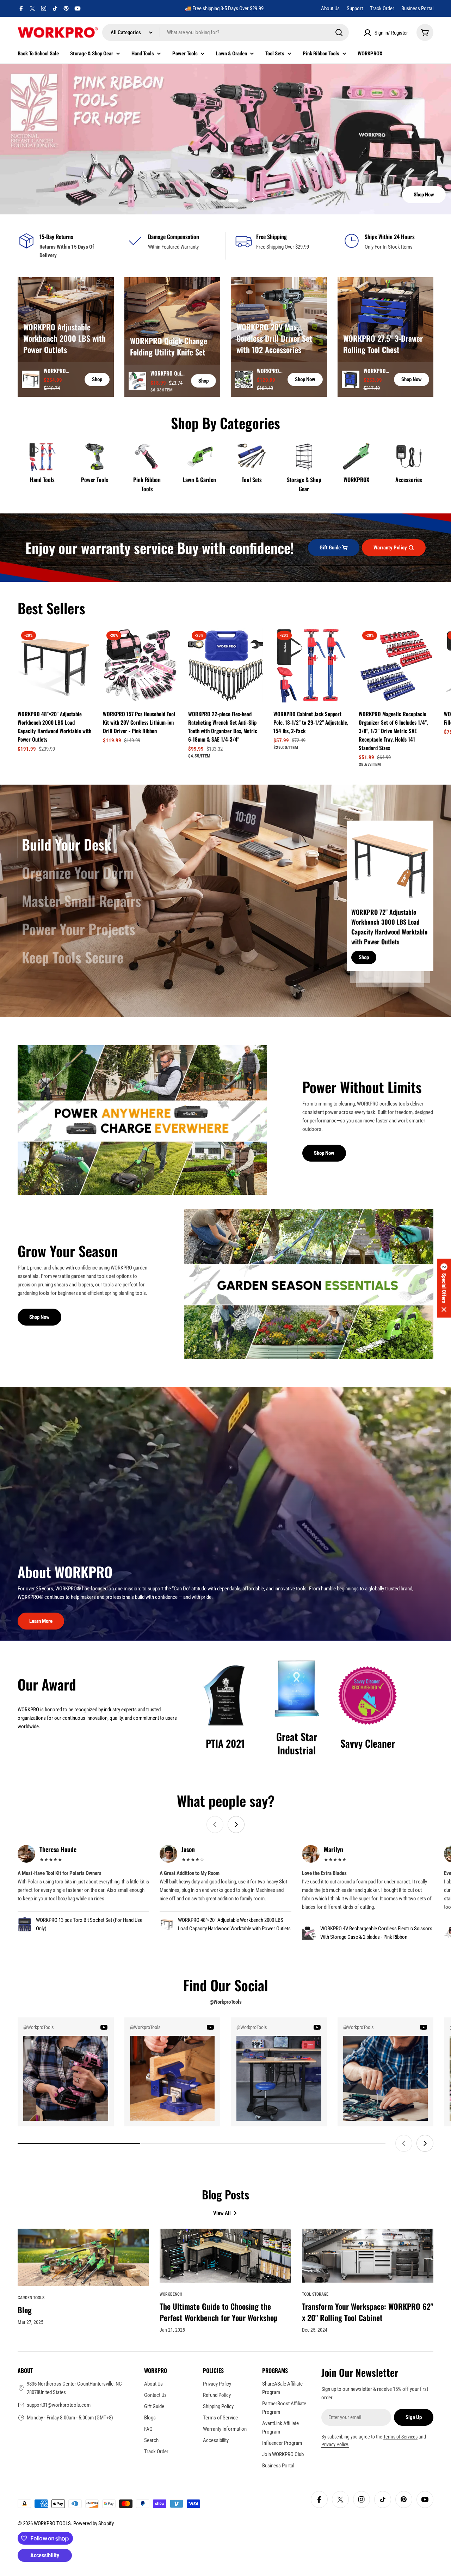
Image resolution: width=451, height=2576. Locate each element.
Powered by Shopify (94, 2523)
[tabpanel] (390, 901)
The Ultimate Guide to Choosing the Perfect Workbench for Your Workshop (219, 2312)
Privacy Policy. (335, 2444)
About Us (330, 8)
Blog (25, 2310)
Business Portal (417, 8)
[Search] (339, 32)
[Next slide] (253, 201)
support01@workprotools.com (59, 2405)
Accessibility (45, 2555)
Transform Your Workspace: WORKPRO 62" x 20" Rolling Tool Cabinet (367, 2312)
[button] (214, 201)
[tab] (64, 844)
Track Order (382, 8)
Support (355, 8)
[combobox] (225, 32)
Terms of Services (400, 2437)
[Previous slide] (198, 201)
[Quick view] (82, 643)
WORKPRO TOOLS (52, 2523)
